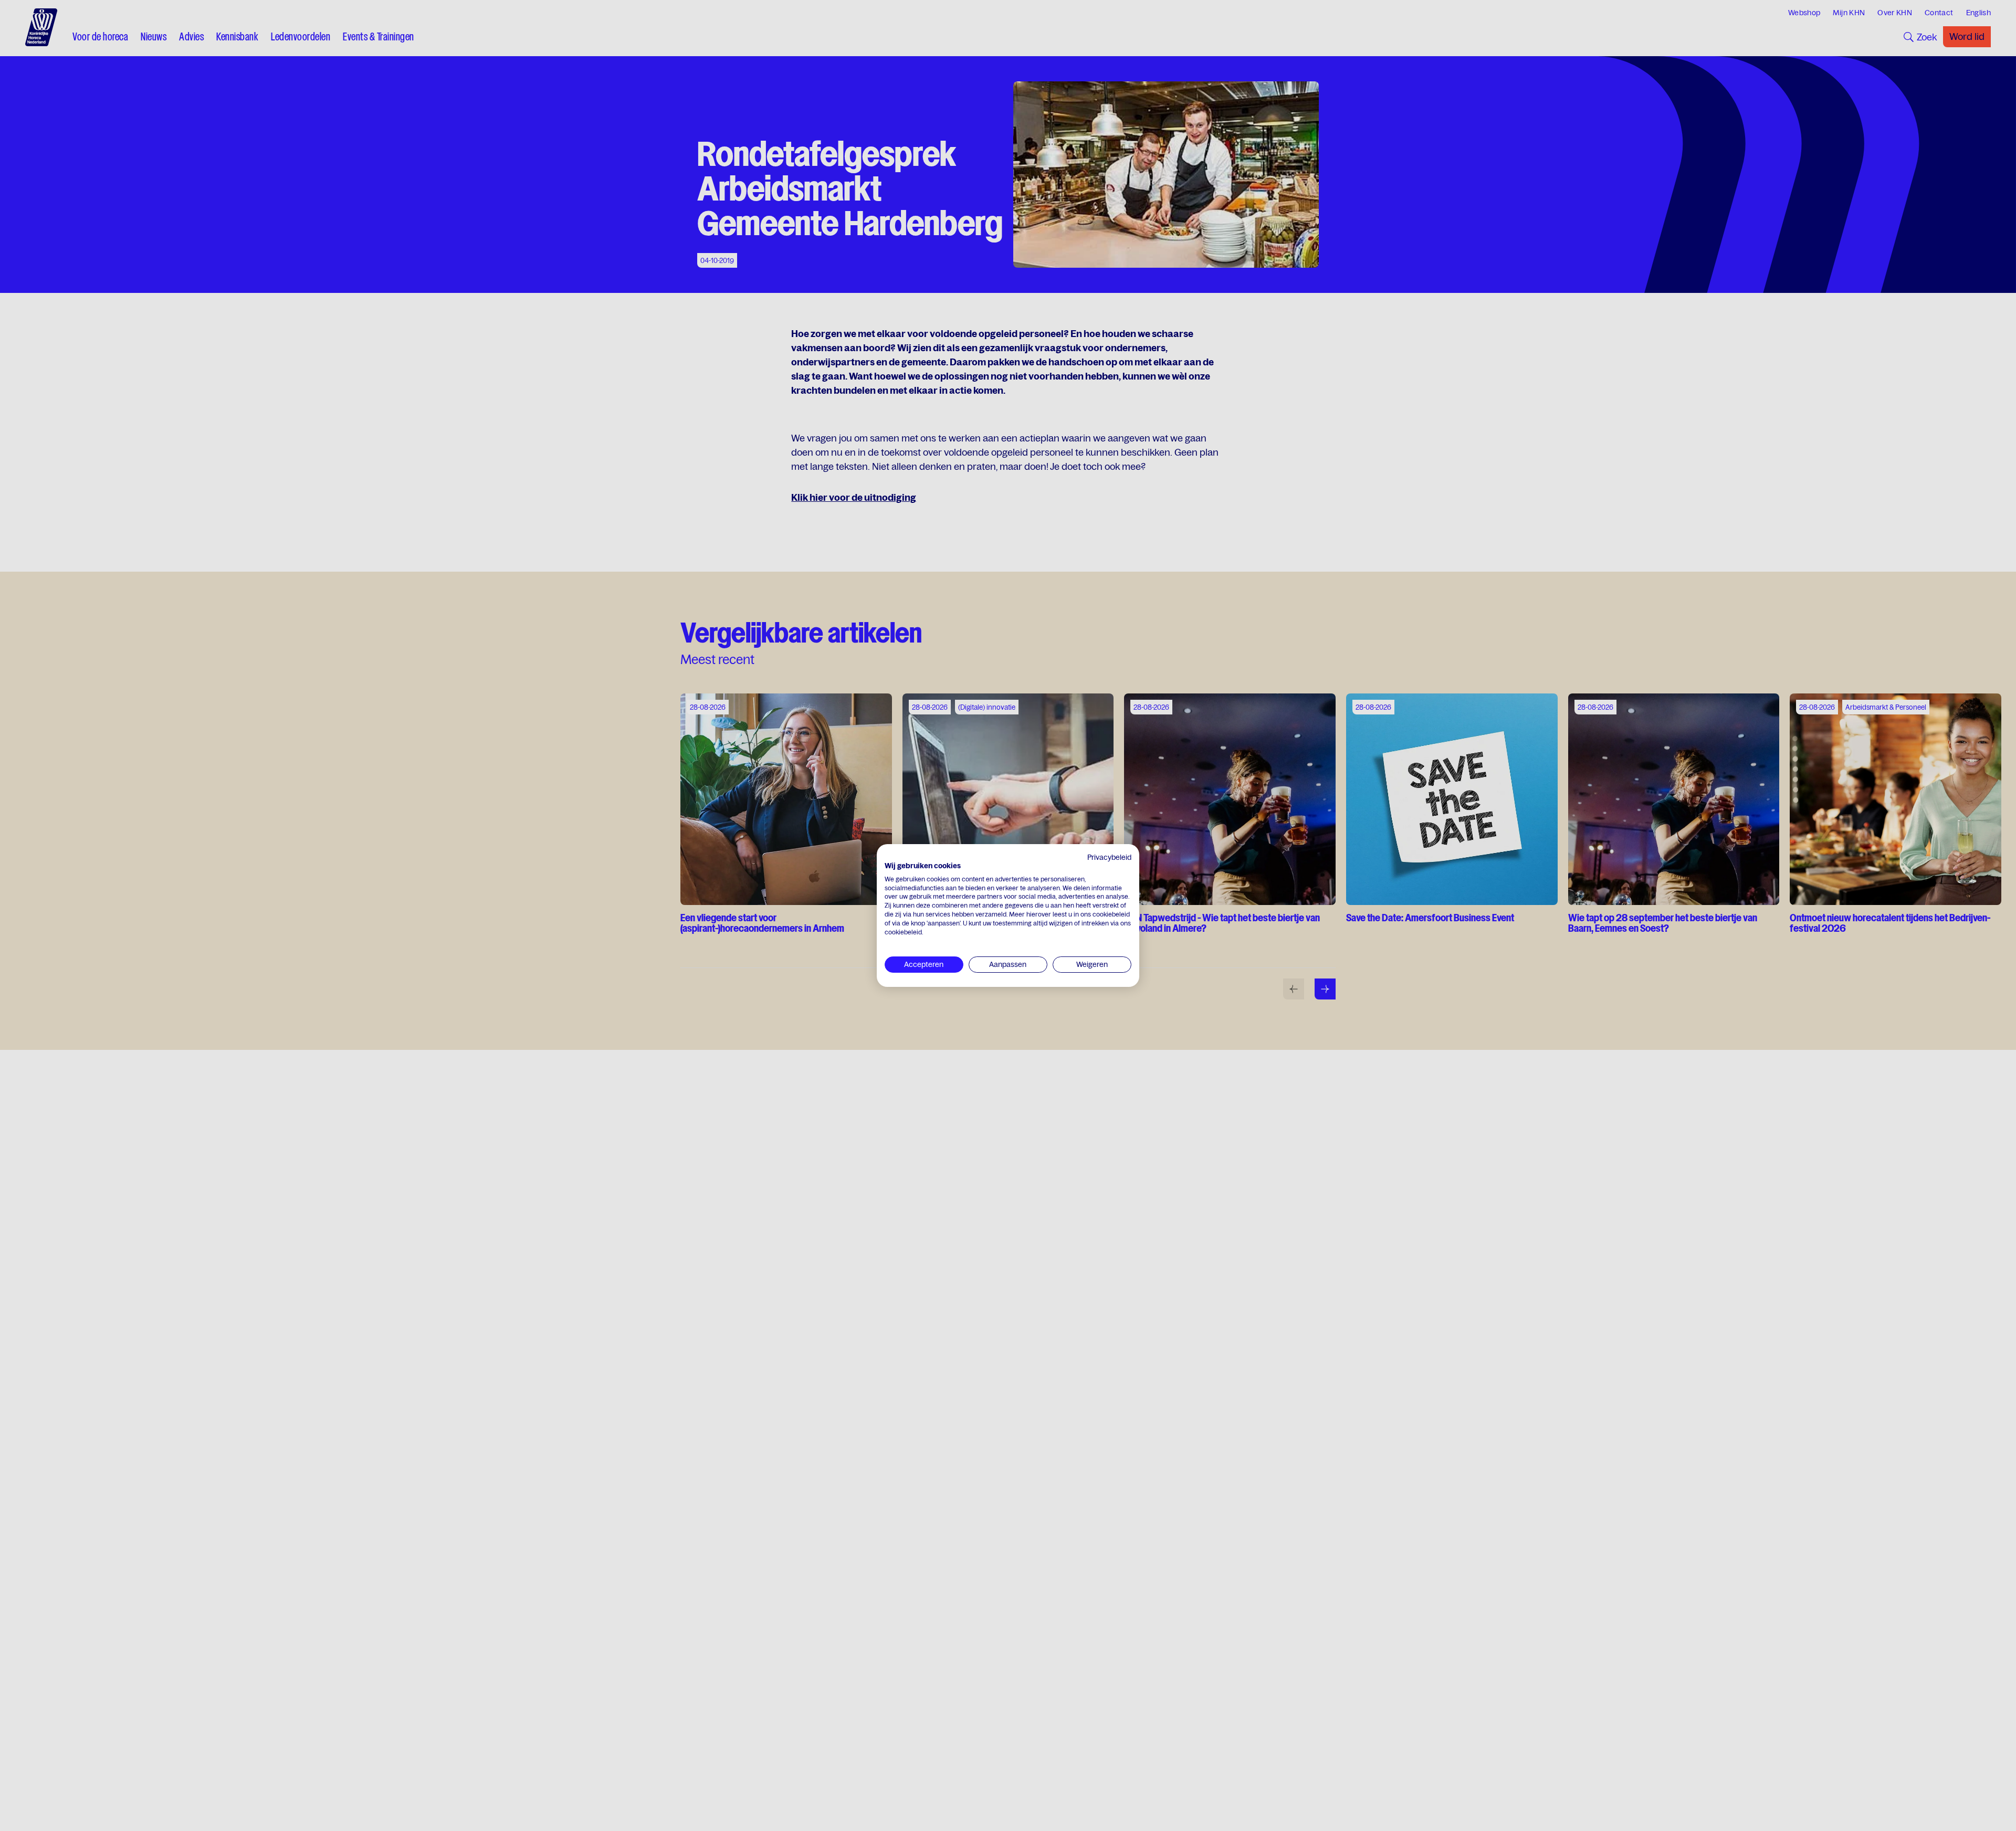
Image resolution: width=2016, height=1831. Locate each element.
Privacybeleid (1109, 857)
